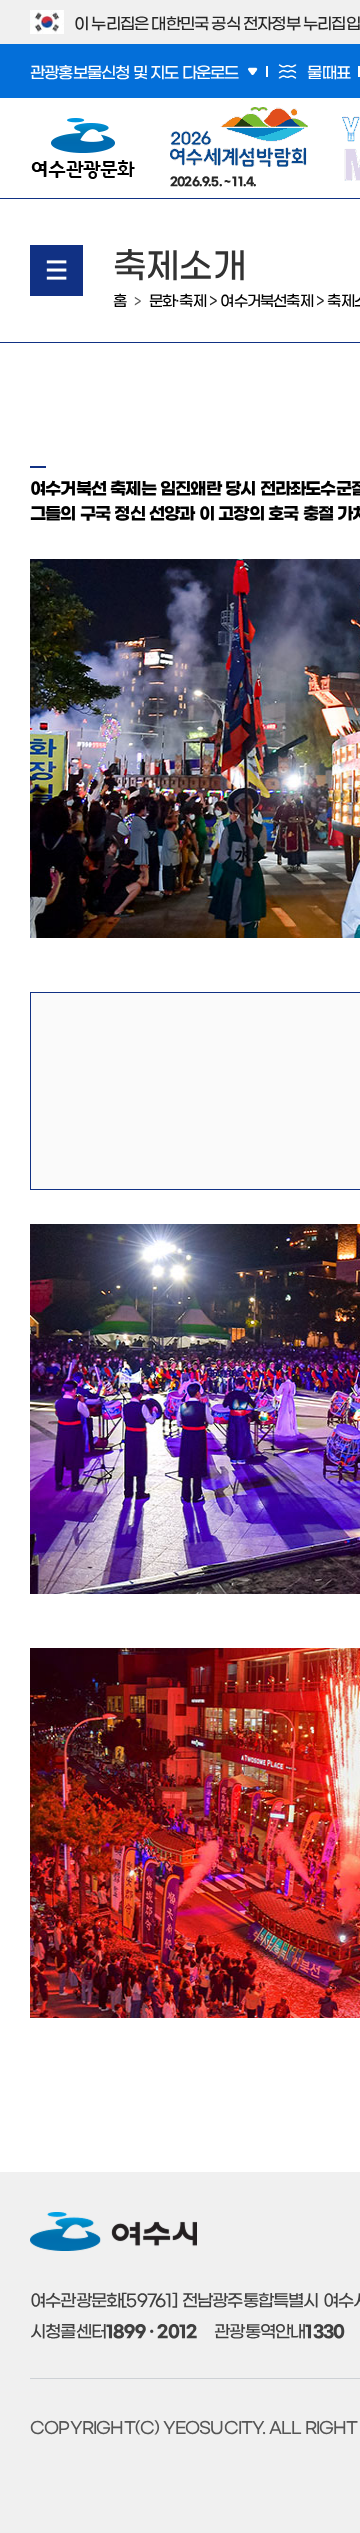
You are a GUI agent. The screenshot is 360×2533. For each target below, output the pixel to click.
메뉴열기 (56, 270)
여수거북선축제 (266, 299)
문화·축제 (177, 299)
